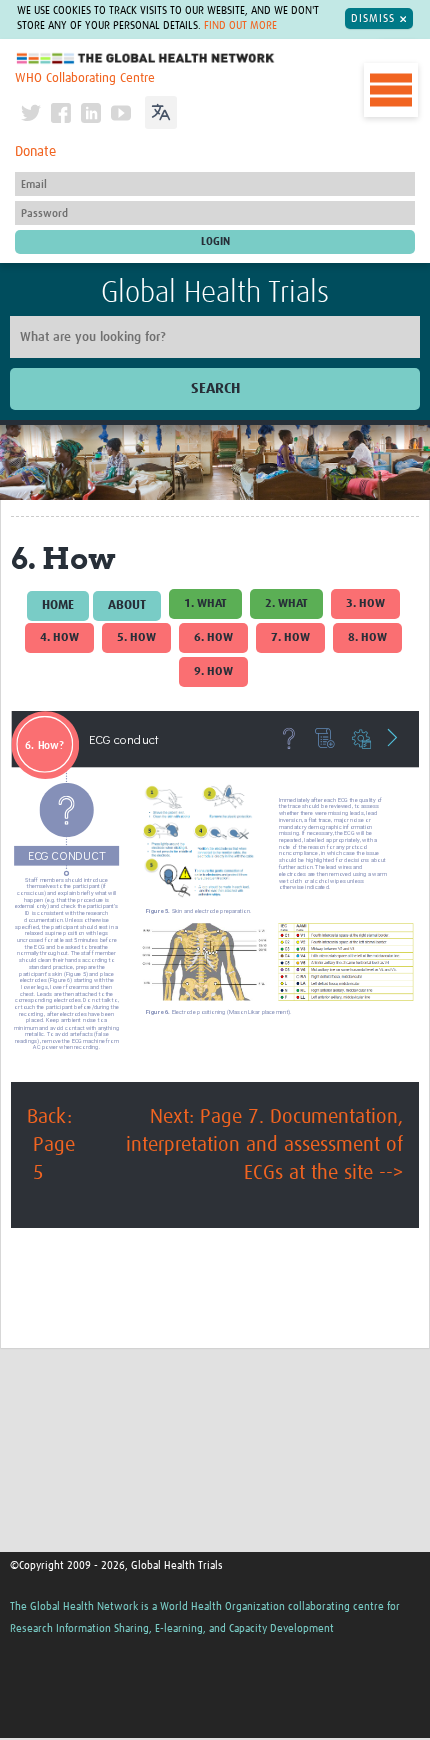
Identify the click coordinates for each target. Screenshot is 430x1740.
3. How (365, 604)
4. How (59, 638)
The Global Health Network (146, 58)
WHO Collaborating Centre (85, 78)
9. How (213, 672)
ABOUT (127, 605)
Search (215, 388)
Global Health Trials (215, 293)
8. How (367, 638)
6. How (213, 638)
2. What (286, 604)
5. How (136, 638)
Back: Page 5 (51, 1145)
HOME (58, 605)
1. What (205, 604)
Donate (35, 152)
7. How (290, 638)
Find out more (240, 26)
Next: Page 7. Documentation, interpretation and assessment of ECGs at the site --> (264, 1145)
